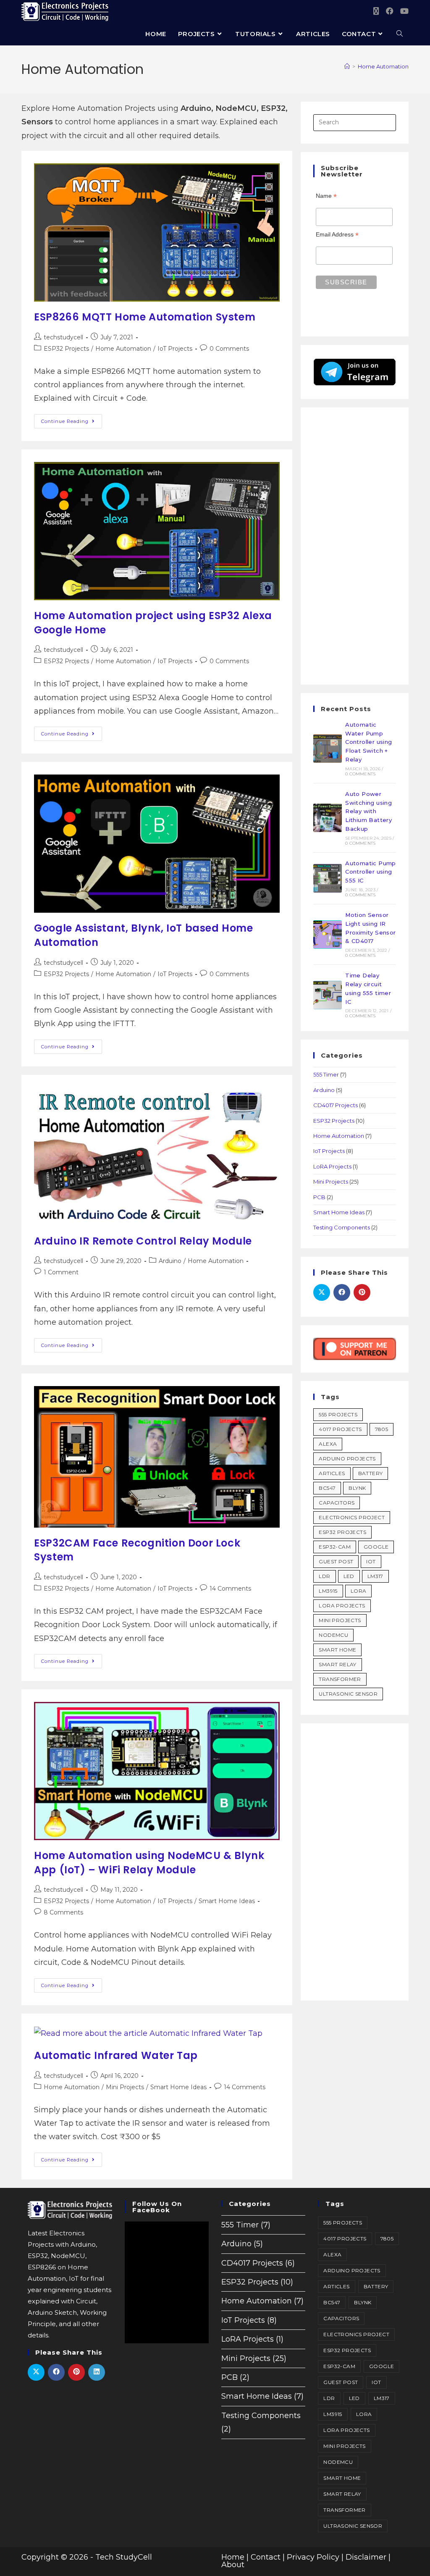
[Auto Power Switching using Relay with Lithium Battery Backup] (328, 818)
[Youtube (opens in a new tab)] (404, 11)
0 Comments (229, 349)
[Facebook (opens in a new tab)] (390, 11)
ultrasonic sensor (348, 1694)
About (233, 2565)
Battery (371, 1473)
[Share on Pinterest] (362, 1292)
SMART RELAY (337, 1664)
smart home (337, 1650)
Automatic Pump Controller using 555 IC (371, 872)
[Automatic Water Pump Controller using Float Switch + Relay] (328, 748)
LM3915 (328, 1591)
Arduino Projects (347, 1459)
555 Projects (338, 1414)
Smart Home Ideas (227, 1901)
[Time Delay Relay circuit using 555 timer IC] (328, 995)
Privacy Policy (313, 2557)
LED (349, 1576)
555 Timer (326, 1074)
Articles (332, 1473)
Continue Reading (72, 419)
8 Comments (63, 1912)
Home (233, 2557)
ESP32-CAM (335, 1547)
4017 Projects (340, 1429)
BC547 (327, 1488)
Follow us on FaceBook (157, 2207)
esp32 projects (342, 1532)
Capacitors (337, 1503)
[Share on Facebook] (342, 1292)
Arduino (170, 1261)
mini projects (340, 1620)
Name (326, 196)
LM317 (375, 1576)
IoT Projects (175, 349)
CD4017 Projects (336, 1105)
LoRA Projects (332, 1166)
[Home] (347, 66)
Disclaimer (366, 2557)
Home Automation (383, 66)
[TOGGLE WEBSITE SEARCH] (400, 34)
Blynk (357, 1488)
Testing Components (342, 1227)
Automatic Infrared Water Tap (116, 2055)
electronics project (352, 1517)
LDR (324, 1576)
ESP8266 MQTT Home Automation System (145, 317)
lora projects (342, 1606)
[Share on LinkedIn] (97, 2372)
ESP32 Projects (66, 349)
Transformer (340, 1679)
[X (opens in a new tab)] (376, 11)
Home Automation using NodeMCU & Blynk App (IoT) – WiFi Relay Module (149, 1863)
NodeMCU (333, 1635)
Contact (266, 2557)
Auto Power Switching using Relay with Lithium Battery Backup (368, 811)
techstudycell (63, 337)
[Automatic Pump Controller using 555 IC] (328, 878)
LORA (359, 1591)
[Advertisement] (354, 546)
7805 (382, 1429)
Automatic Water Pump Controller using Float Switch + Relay (368, 742)
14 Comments (230, 1589)
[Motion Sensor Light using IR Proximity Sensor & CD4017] (328, 935)
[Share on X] (322, 1292)
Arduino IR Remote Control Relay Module (143, 1241)
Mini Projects (125, 2087)
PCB (319, 1197)
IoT (371, 1561)
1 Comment (61, 1272)
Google (376, 1547)
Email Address (337, 235)
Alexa (328, 1444)
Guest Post (336, 1561)
